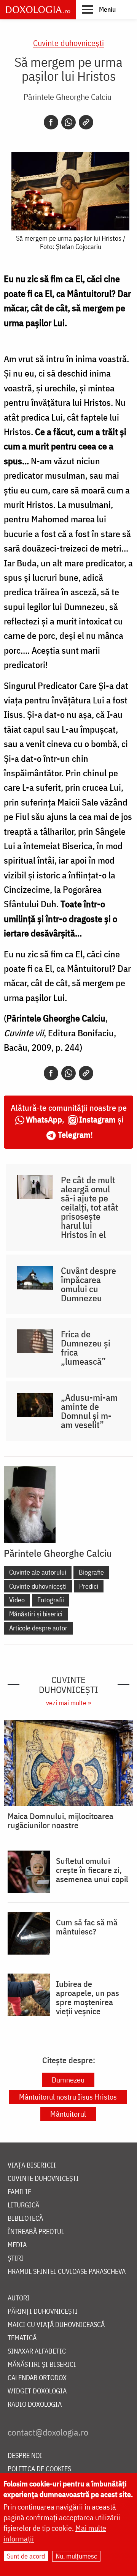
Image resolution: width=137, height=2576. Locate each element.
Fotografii (51, 1600)
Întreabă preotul (36, 2232)
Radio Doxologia (35, 2405)
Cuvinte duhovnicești (68, 43)
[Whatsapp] (68, 122)
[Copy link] (86, 122)
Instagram (97, 1119)
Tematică (22, 2338)
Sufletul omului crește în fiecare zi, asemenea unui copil (92, 1870)
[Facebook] (51, 122)
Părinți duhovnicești (43, 2312)
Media (17, 2245)
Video (17, 1600)
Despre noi (25, 2456)
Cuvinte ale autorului (38, 1572)
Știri (16, 2258)
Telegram (74, 1134)
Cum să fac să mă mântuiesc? (87, 1927)
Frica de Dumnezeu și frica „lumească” (86, 1348)
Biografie (91, 1572)
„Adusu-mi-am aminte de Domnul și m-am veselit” (89, 1411)
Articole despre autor (38, 1628)
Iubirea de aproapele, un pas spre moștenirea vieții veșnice (88, 1997)
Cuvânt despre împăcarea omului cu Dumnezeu (88, 1284)
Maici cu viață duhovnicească (56, 2325)
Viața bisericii (32, 2165)
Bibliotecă (25, 2219)
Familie (19, 2192)
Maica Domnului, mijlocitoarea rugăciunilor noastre (61, 1821)
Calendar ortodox (37, 2378)
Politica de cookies (39, 2469)
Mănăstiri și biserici (36, 1614)
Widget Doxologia (37, 2391)
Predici (89, 1586)
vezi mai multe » (68, 1703)
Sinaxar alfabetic (37, 2351)
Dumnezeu (68, 2080)
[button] (99, 9)
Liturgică (23, 2205)
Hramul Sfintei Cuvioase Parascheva (67, 2272)
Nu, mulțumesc (76, 2556)
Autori (19, 2298)
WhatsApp (44, 1119)
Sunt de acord (26, 2556)
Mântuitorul (68, 2114)
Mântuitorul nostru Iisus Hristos (68, 2097)
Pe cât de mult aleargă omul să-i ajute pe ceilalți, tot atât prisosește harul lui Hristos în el (90, 1207)
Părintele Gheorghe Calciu (68, 97)
